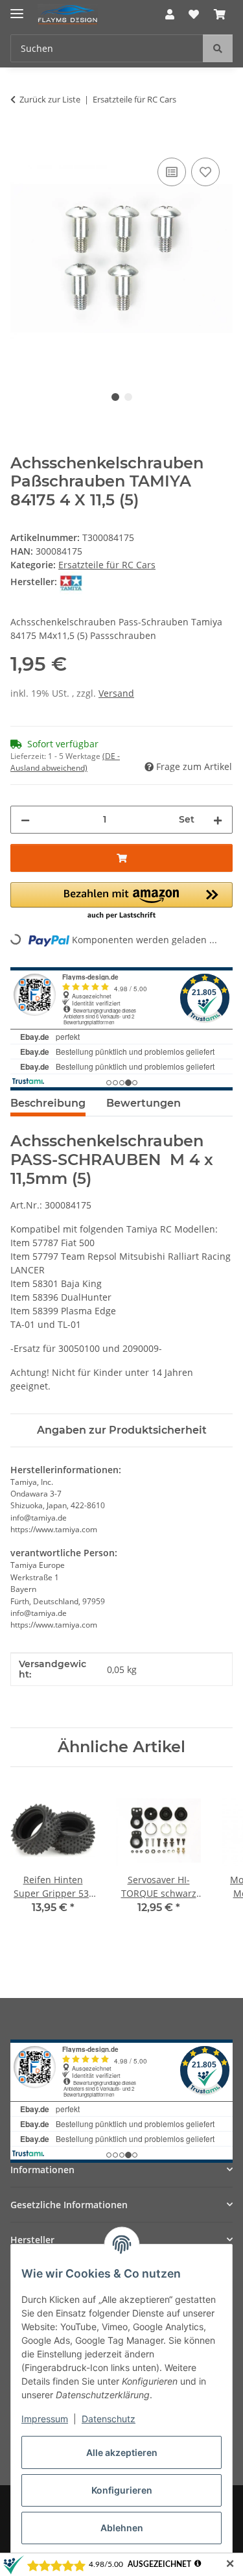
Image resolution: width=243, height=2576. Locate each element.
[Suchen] (218, 48)
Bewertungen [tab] (144, 1103)
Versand (116, 693)
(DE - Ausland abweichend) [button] (65, 762)
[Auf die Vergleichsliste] (172, 172)
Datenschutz (109, 2419)
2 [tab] (128, 397)
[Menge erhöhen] (218, 820)
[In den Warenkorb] (21, 140)
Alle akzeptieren (122, 2452)
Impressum (45, 2419)
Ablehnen (122, 2528)
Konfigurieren (122, 2490)
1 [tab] (115, 397)
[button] (170, 14)
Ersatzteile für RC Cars (107, 565)
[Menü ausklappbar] (17, 8)
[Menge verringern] (25, 820)
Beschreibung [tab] (48, 1103)
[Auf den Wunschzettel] (205, 172)
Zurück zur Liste (50, 99)
